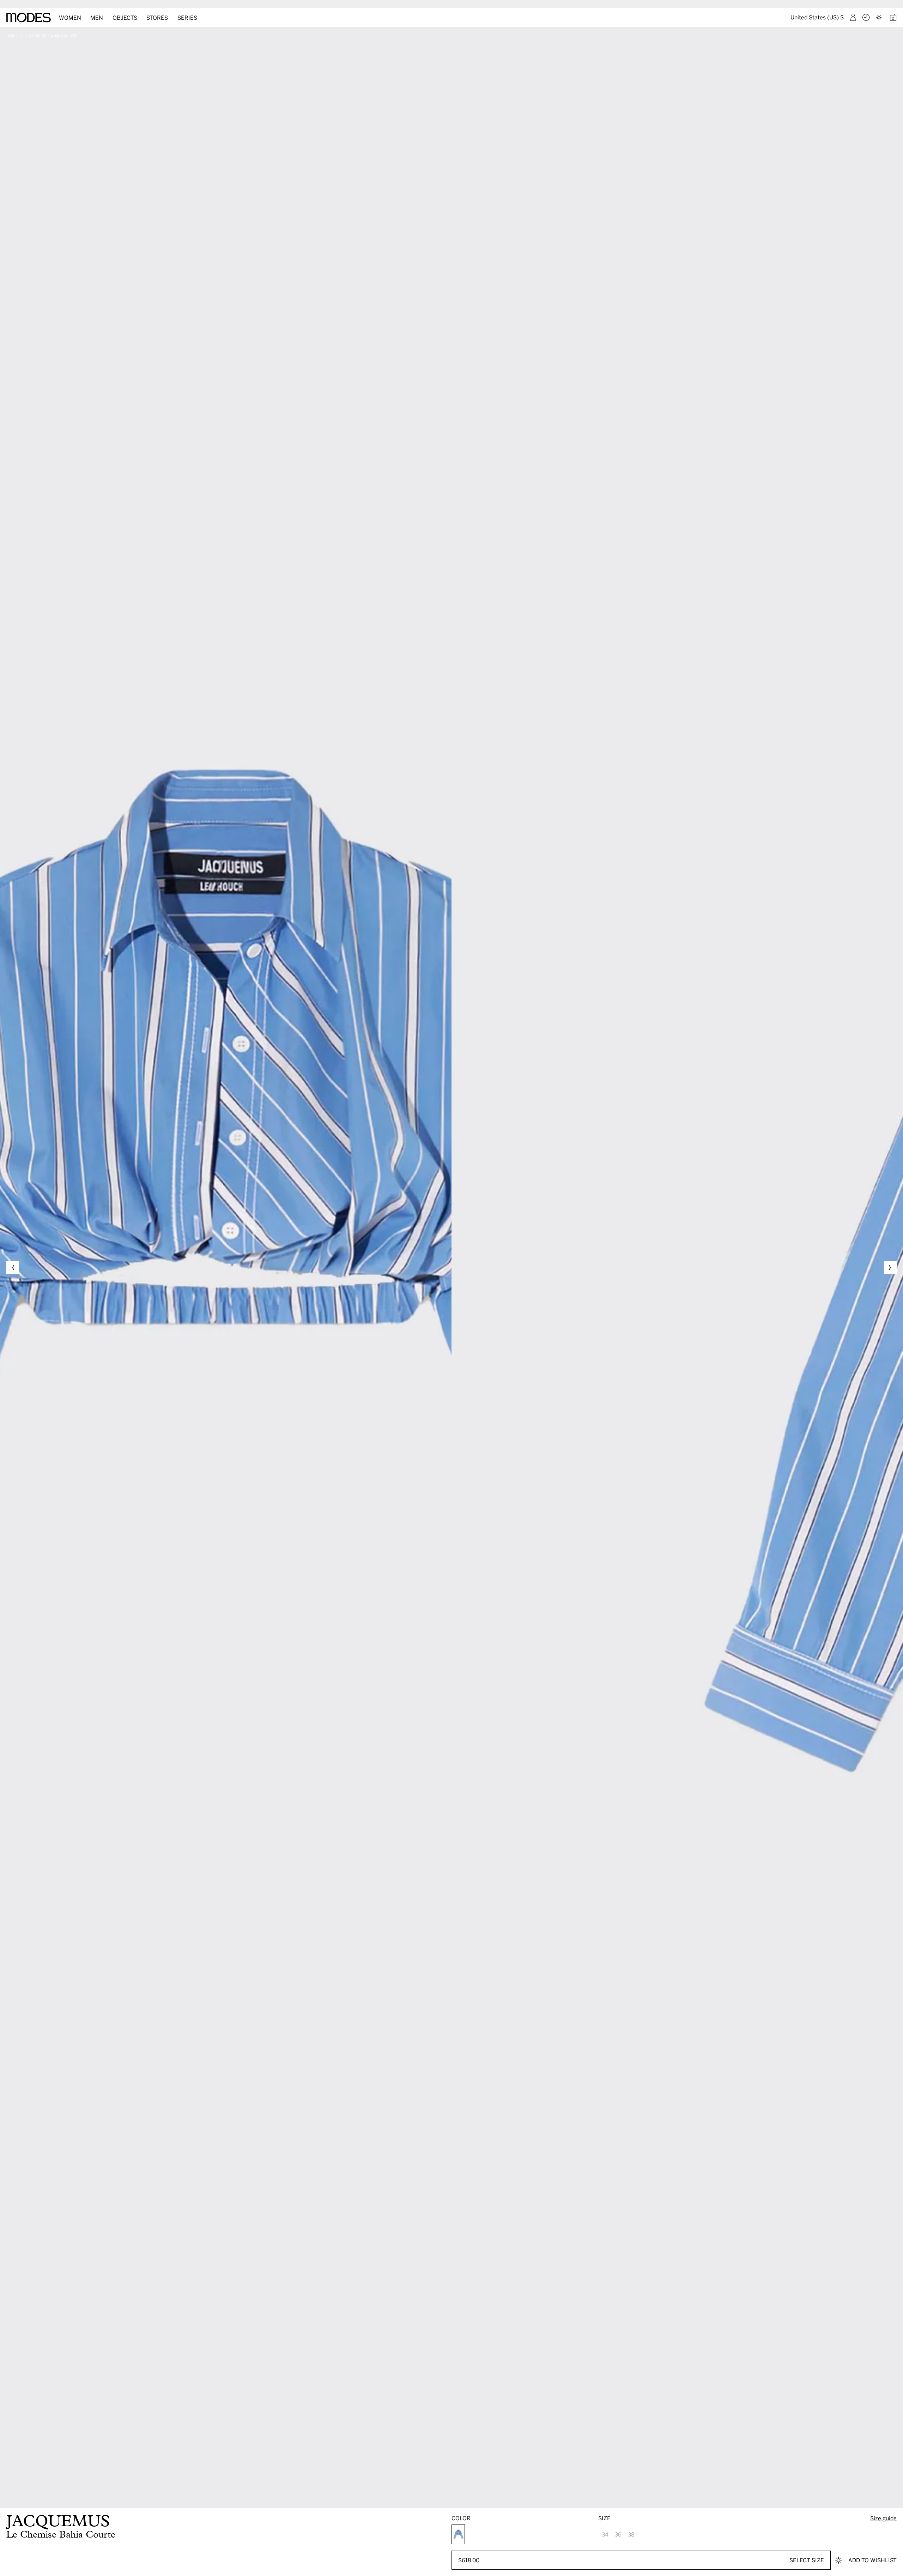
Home (12, 36)
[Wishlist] (880, 17)
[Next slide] (890, 1268)
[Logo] (29, 18)
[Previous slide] (13, 1268)
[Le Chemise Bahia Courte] (458, 2534)
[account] (853, 17)
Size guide (883, 2518)
